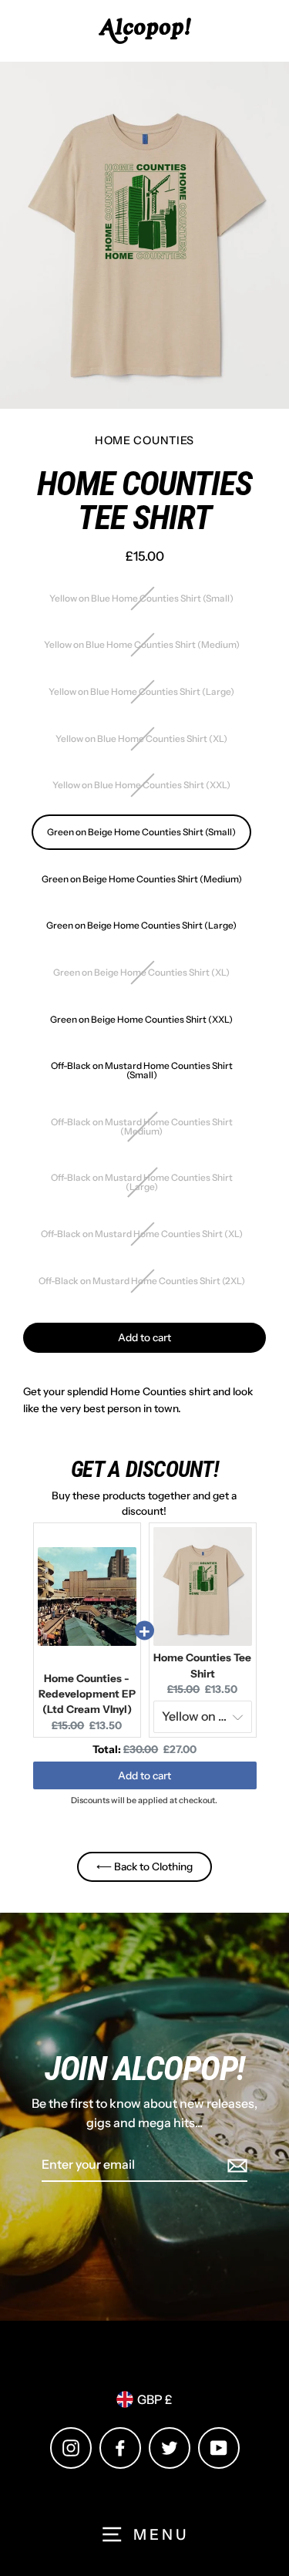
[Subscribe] (235, 2166)
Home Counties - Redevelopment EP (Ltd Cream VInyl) (87, 1694)
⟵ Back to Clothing (144, 1866)
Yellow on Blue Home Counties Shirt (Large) (141, 691)
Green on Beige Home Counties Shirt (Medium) (142, 879)
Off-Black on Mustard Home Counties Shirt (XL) (142, 1234)
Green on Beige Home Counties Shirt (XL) (141, 972)
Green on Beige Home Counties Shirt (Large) (141, 925)
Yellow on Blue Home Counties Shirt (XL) (141, 738)
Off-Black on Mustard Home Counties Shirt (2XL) (142, 1281)
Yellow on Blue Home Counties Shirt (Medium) (142, 644)
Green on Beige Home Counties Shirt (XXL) (141, 1019)
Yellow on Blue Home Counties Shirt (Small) (141, 598)
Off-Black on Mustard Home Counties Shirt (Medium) (142, 1126)
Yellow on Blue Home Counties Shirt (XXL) (141, 785)
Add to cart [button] (144, 1775)
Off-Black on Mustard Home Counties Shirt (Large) (142, 1182)
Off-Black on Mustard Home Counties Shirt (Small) (142, 1070)
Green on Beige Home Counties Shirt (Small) (141, 832)
